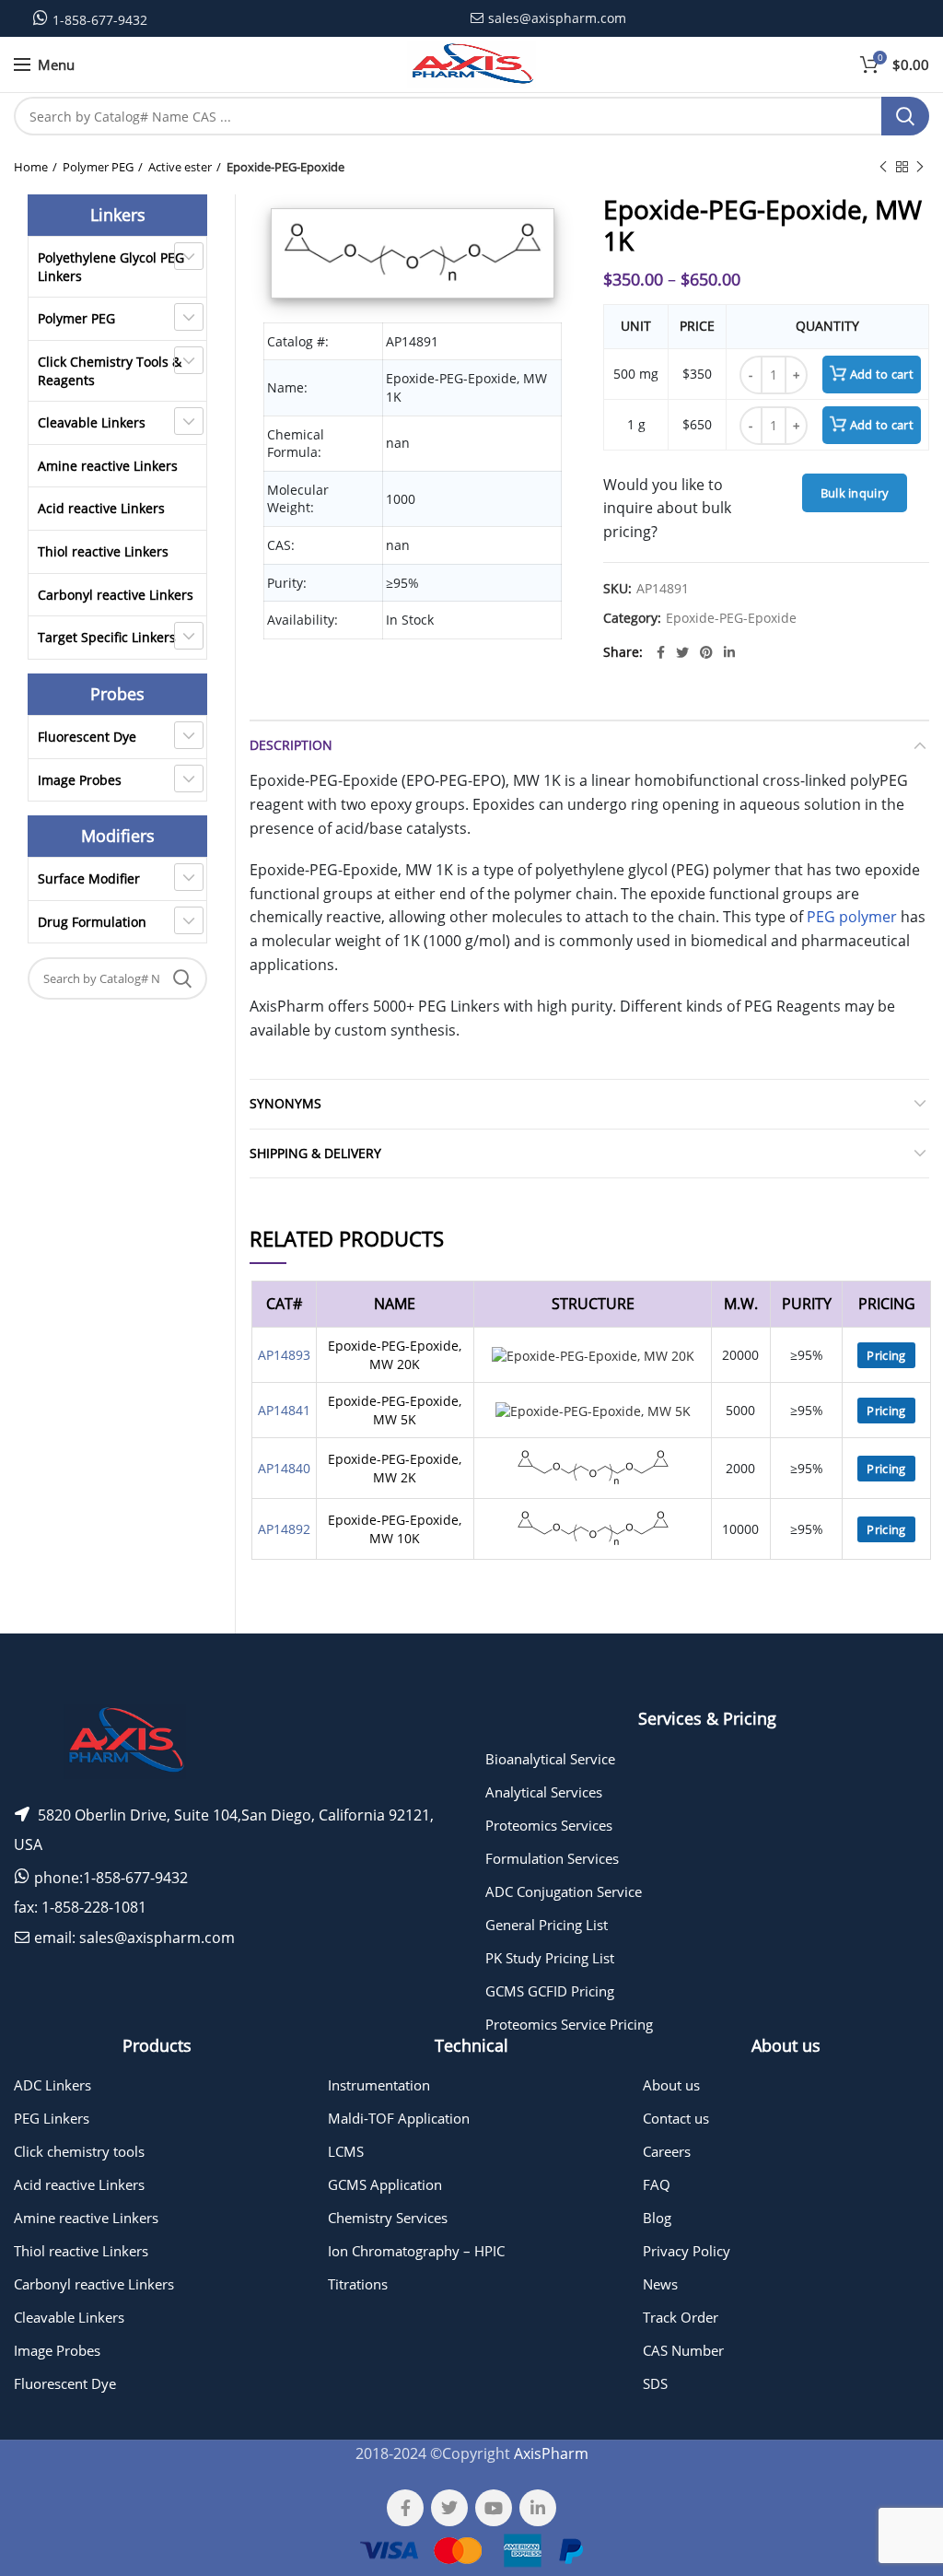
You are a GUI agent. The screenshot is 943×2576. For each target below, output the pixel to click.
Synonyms (285, 1103)
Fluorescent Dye (87, 737)
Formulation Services (552, 1858)
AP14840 (284, 1468)
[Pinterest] (706, 652)
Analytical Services (544, 1792)
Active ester (180, 167)
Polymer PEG (98, 167)
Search (905, 116)
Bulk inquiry (855, 493)
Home (31, 167)
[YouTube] (494, 2508)
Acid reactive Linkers (101, 508)
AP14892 (284, 1529)
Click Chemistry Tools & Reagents (110, 371)
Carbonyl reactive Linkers (116, 595)
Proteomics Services (549, 1825)
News (660, 2284)
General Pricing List (547, 1925)
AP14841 (284, 1410)
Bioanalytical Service (550, 1759)
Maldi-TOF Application (399, 2118)
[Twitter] (682, 652)
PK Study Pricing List (550, 1958)
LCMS (346, 2151)
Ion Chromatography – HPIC (416, 2251)
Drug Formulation (92, 922)
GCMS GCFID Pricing (550, 1991)
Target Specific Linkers (107, 637)
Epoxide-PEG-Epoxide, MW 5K (395, 1410)
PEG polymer (852, 917)
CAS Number (683, 2350)
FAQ (657, 2184)
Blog (657, 2218)
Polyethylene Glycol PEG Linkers (111, 267)
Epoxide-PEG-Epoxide (285, 167)
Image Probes (80, 780)
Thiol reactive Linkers (103, 551)
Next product (920, 167)
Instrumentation (379, 2085)
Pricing (886, 1355)
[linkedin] (729, 652)
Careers (667, 2151)
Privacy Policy (687, 2251)
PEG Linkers (52, 2118)
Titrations (358, 2284)
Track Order (681, 2317)
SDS (655, 2383)
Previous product (883, 167)
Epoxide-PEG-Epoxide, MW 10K (395, 1529)
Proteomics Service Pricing (569, 2024)
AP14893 (284, 1355)
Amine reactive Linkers (108, 466)
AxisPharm (551, 2453)
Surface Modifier (89, 878)
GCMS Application (385, 2184)
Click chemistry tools (79, 2151)
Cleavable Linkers (92, 422)
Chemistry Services (388, 2218)
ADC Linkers (52, 2085)
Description (291, 745)
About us (671, 2085)
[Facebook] (661, 652)
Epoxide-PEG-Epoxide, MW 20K (395, 1355)
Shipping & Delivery (315, 1153)
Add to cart (882, 374)
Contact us (676, 2118)
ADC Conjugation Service (564, 1891)
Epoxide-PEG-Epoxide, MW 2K (395, 1468)
